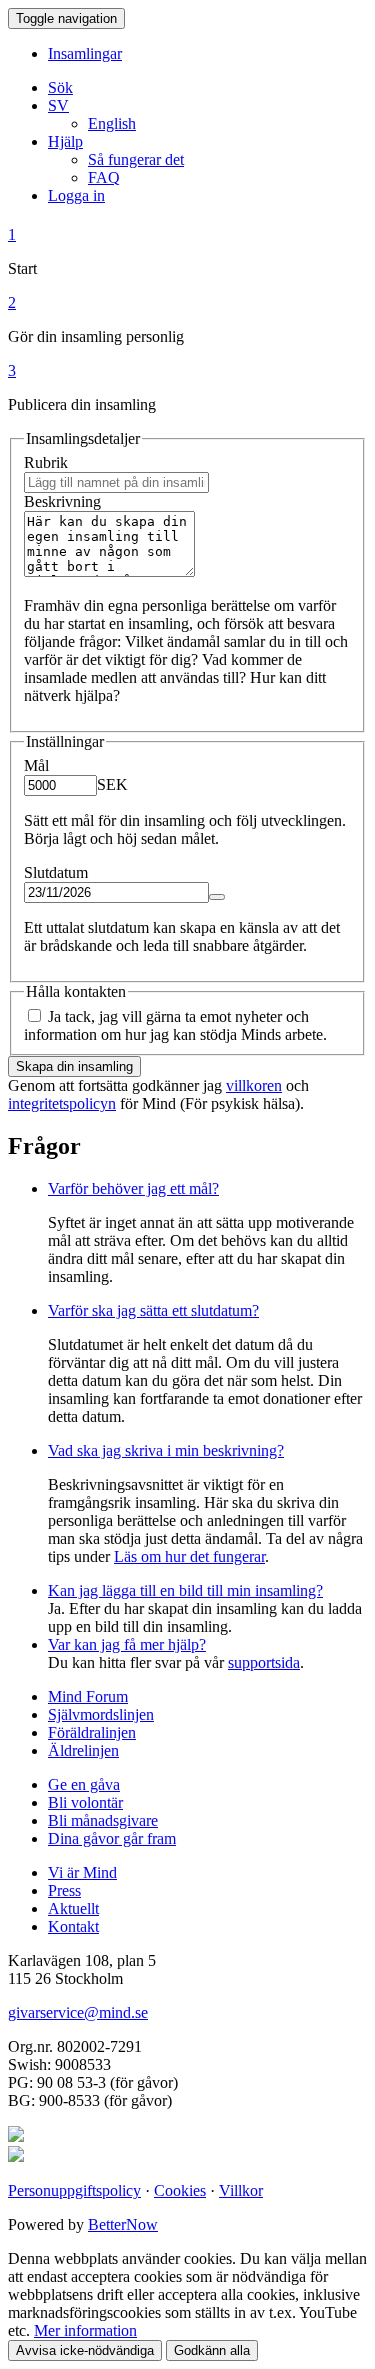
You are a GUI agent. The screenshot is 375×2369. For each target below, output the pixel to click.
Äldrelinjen (83, 1750)
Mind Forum (88, 1696)
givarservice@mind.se (78, 2012)
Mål (36, 765)
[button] (58, 105)
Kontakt (73, 1926)
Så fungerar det (136, 159)
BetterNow (123, 2224)
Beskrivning (62, 501)
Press (64, 1890)
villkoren (254, 1085)
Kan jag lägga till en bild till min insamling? (185, 1590)
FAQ (104, 177)
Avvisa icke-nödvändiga (85, 2350)
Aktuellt (73, 1908)
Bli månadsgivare (103, 1820)
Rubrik (46, 462)
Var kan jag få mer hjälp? (127, 1644)
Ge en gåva (84, 1784)
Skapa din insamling (74, 1066)
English (112, 123)
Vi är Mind (82, 1872)
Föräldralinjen (92, 1732)
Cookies (180, 2190)
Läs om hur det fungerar (189, 1556)
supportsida (264, 1662)
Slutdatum (56, 872)
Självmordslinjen (101, 1714)
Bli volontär (85, 1802)
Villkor (241, 2190)
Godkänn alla (212, 2350)
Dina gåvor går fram (112, 1838)
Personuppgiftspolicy (74, 2190)
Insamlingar (85, 53)
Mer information (85, 2330)
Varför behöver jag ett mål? (133, 1188)
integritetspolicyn (62, 1103)
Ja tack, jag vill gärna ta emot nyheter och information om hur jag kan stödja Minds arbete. (175, 1025)
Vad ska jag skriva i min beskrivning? (166, 1450)
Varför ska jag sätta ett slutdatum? (153, 1310)
